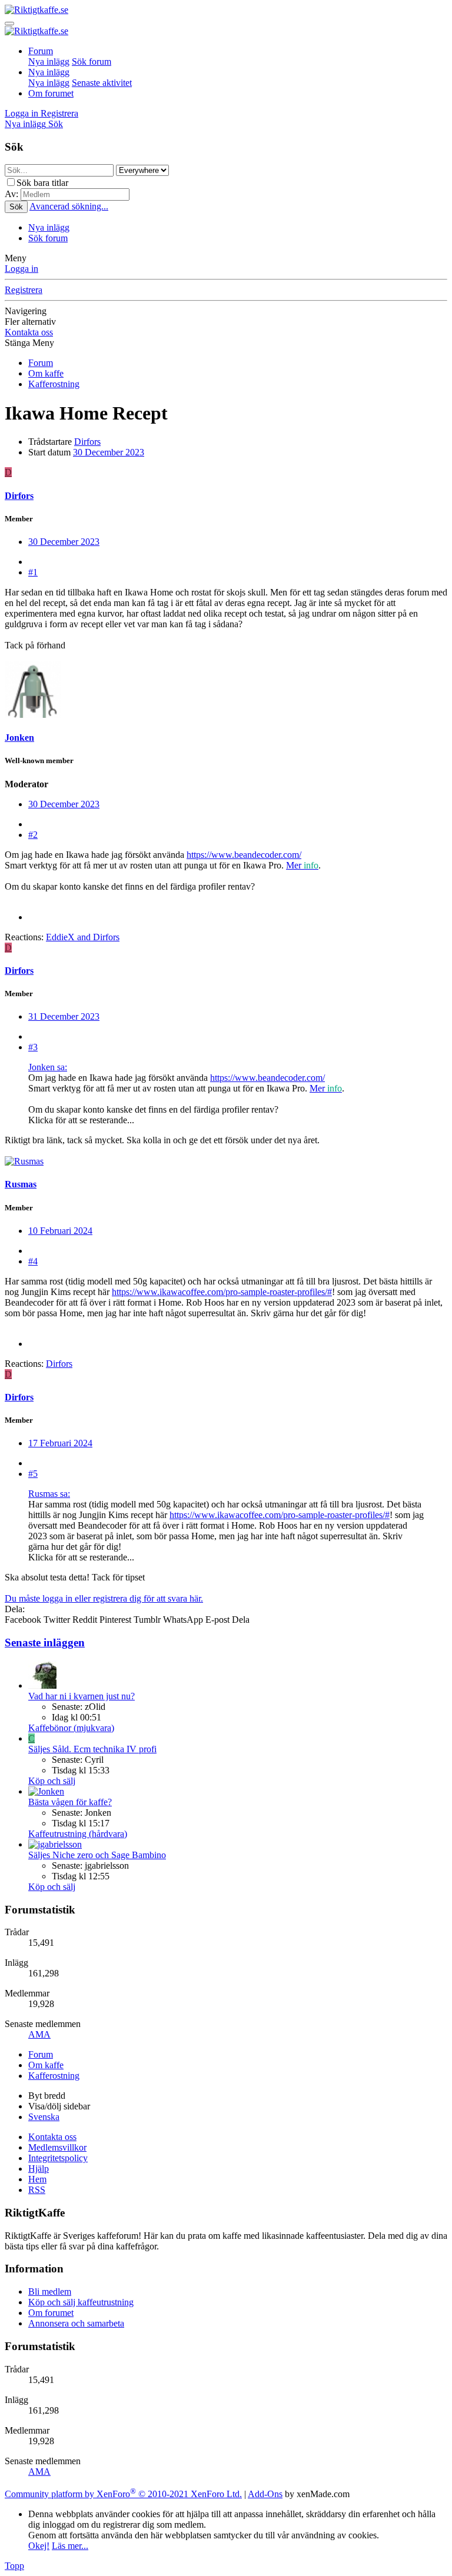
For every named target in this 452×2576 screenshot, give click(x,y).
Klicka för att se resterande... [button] (81, 1120)
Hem (37, 2179)
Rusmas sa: (49, 1494)
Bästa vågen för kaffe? (70, 1802)
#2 (33, 835)
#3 (33, 1047)
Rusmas (21, 1184)
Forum (41, 51)
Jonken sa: (48, 1067)
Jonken (19, 738)
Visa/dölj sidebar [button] (59, 2106)
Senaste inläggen (45, 1643)
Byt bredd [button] (47, 2096)
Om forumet (51, 93)
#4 (33, 1261)
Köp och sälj (52, 1781)
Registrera (24, 290)
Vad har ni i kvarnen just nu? (82, 1696)
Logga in (21, 269)
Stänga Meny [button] (29, 343)
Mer (295, 865)
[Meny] (9, 24)
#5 (33, 1474)
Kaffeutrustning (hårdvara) (78, 1834)
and (83, 937)
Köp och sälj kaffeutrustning (81, 2302)
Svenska (44, 2117)
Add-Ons (265, 2494)
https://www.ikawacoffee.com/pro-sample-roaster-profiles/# (222, 1292)
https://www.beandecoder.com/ (244, 855)
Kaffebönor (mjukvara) (71, 1728)
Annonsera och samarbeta (76, 2323)
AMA (39, 2034)
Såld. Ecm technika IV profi (92, 1749)
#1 (33, 572)
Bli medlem (50, 2292)
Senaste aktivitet (102, 83)
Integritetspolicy (58, 2158)
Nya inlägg (49, 61)
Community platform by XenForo (123, 2494)
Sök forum (92, 61)
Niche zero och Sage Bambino (97, 1855)
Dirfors (87, 442)
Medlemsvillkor (57, 2147)
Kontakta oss (29, 332)
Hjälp (39, 2169)
